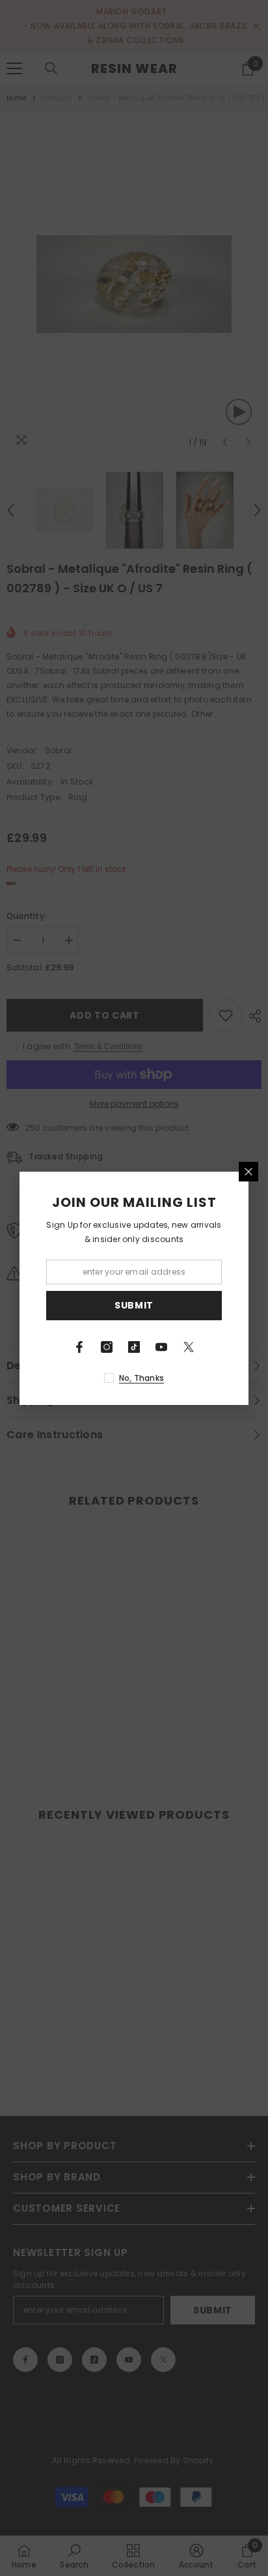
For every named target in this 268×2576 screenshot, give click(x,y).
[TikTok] (134, 1347)
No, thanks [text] (141, 1378)
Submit (134, 1305)
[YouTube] (161, 1347)
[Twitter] (189, 1347)
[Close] (248, 1172)
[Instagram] (107, 1347)
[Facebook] (79, 1347)
